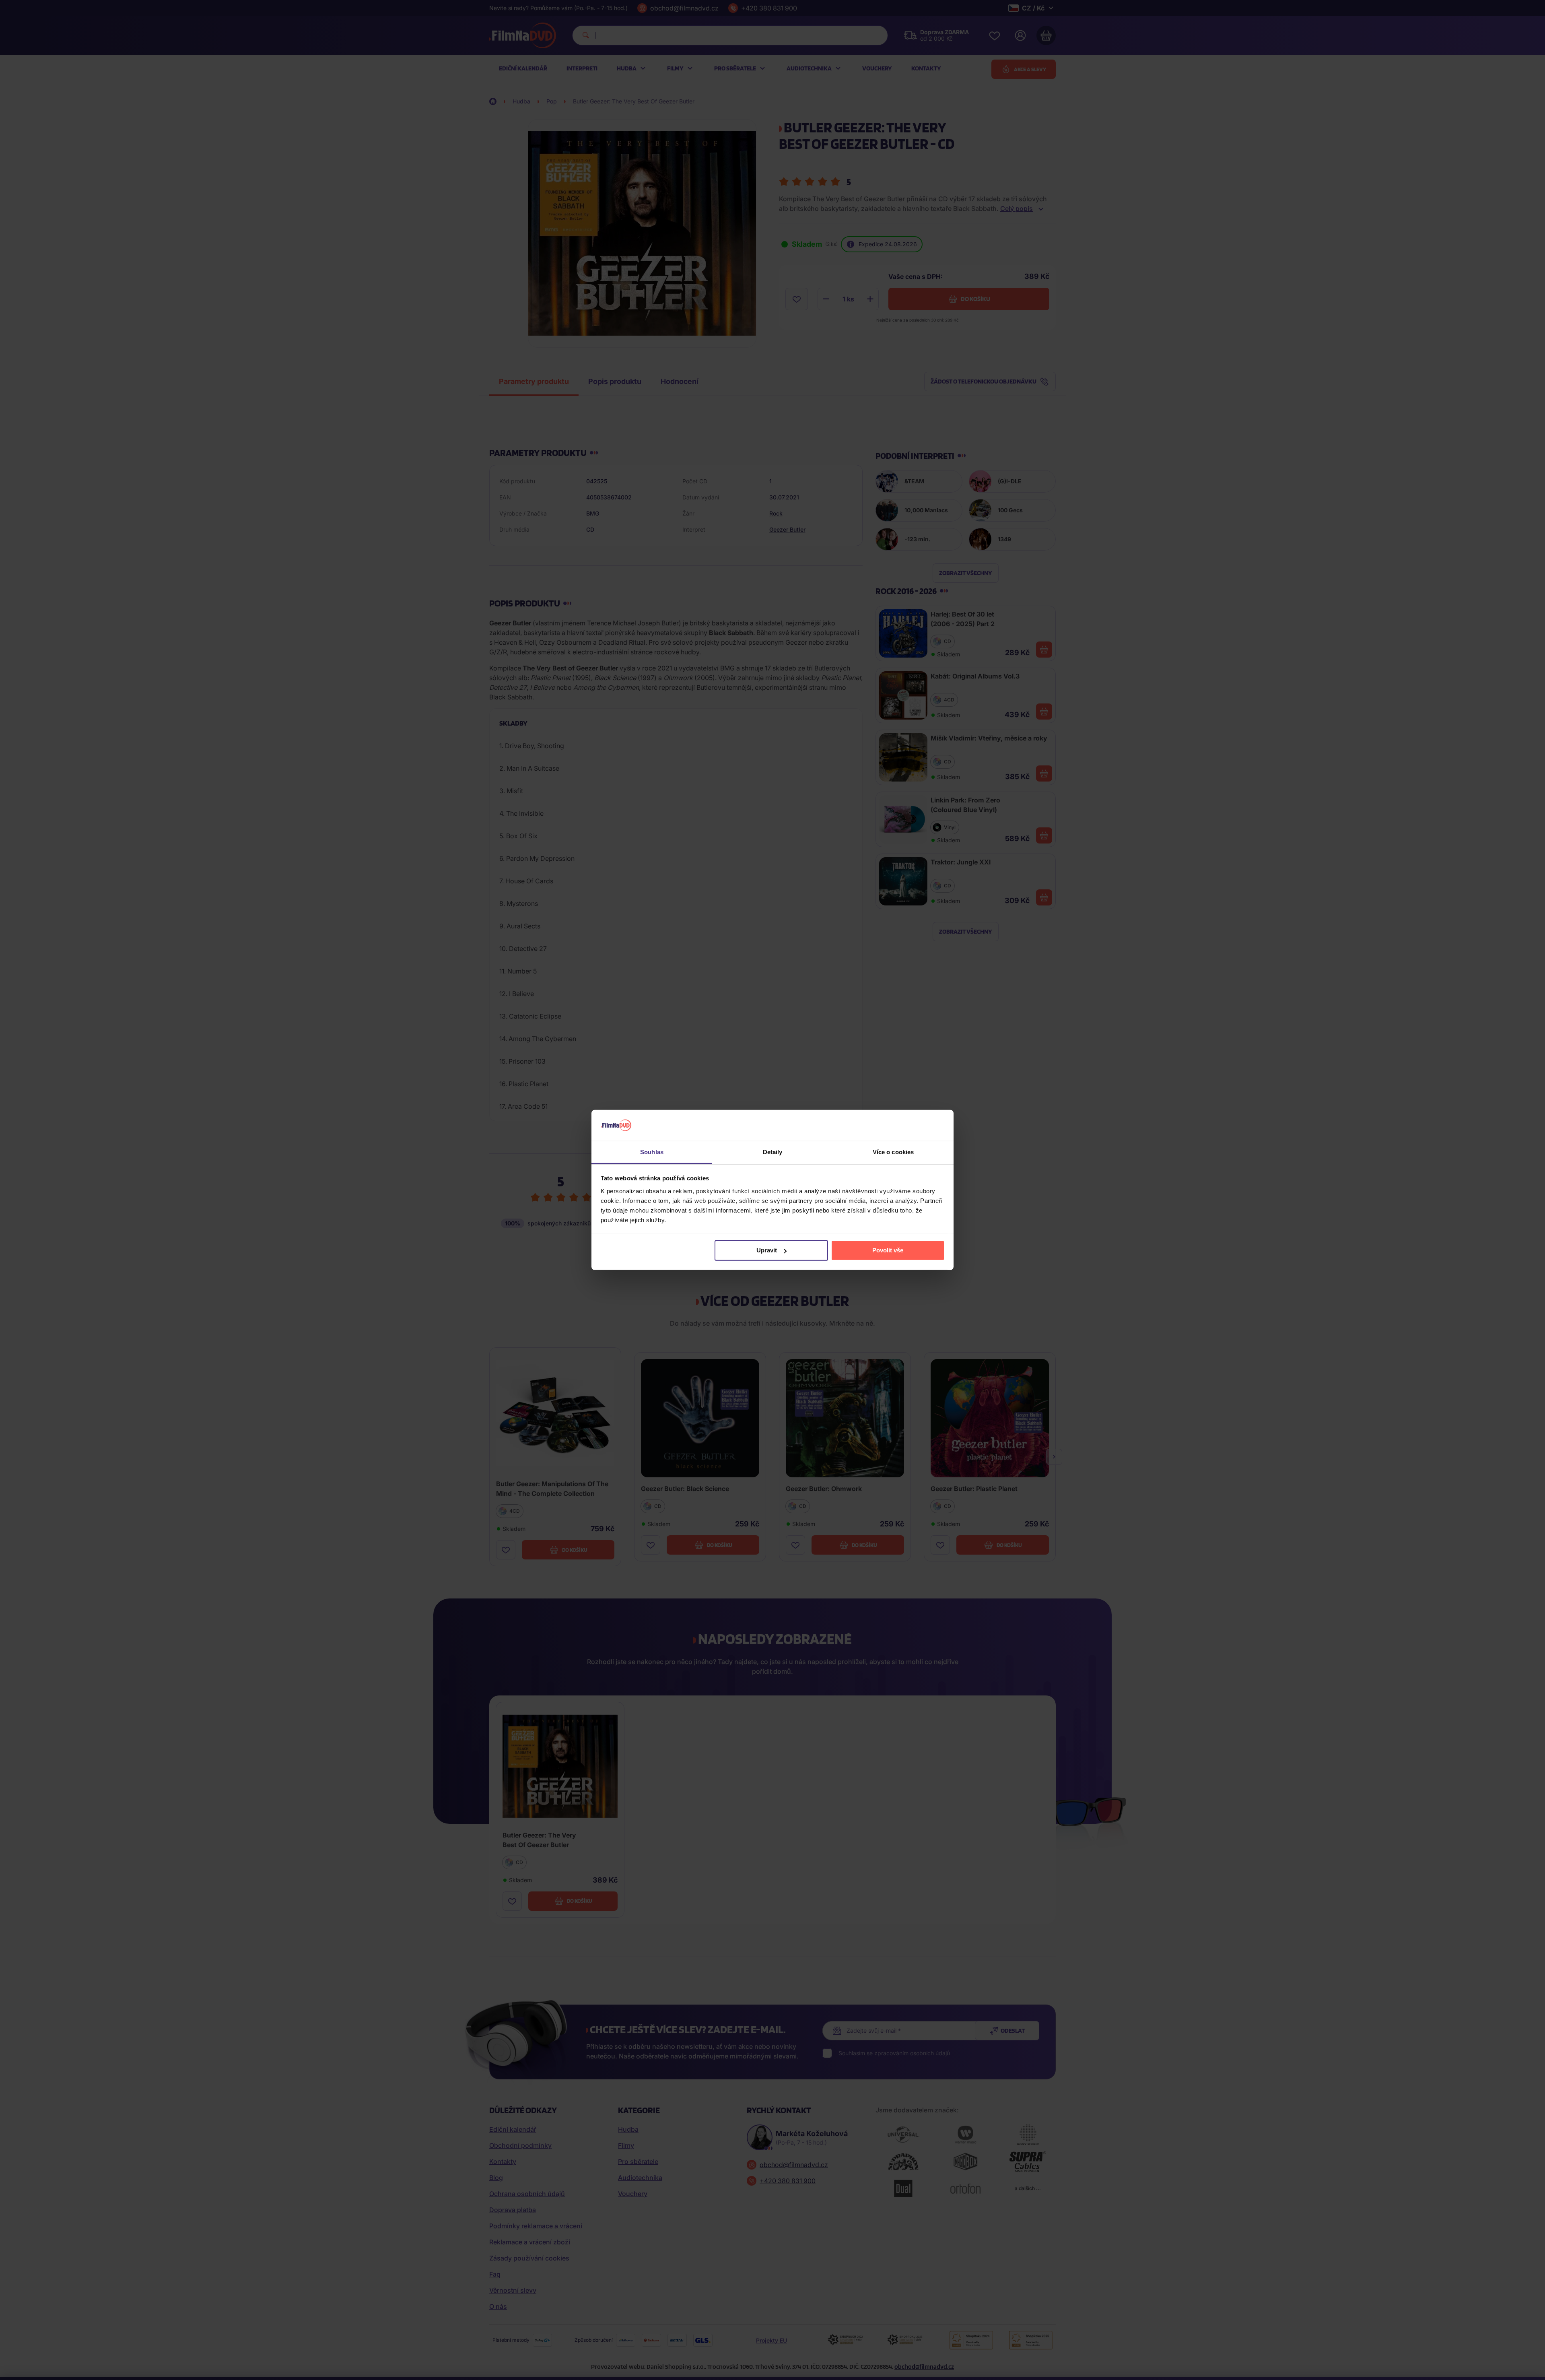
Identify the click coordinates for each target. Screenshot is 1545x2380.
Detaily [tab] (773, 1152)
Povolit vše (888, 1250)
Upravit (767, 1250)
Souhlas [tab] (652, 1152)
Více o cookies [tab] (893, 1152)
